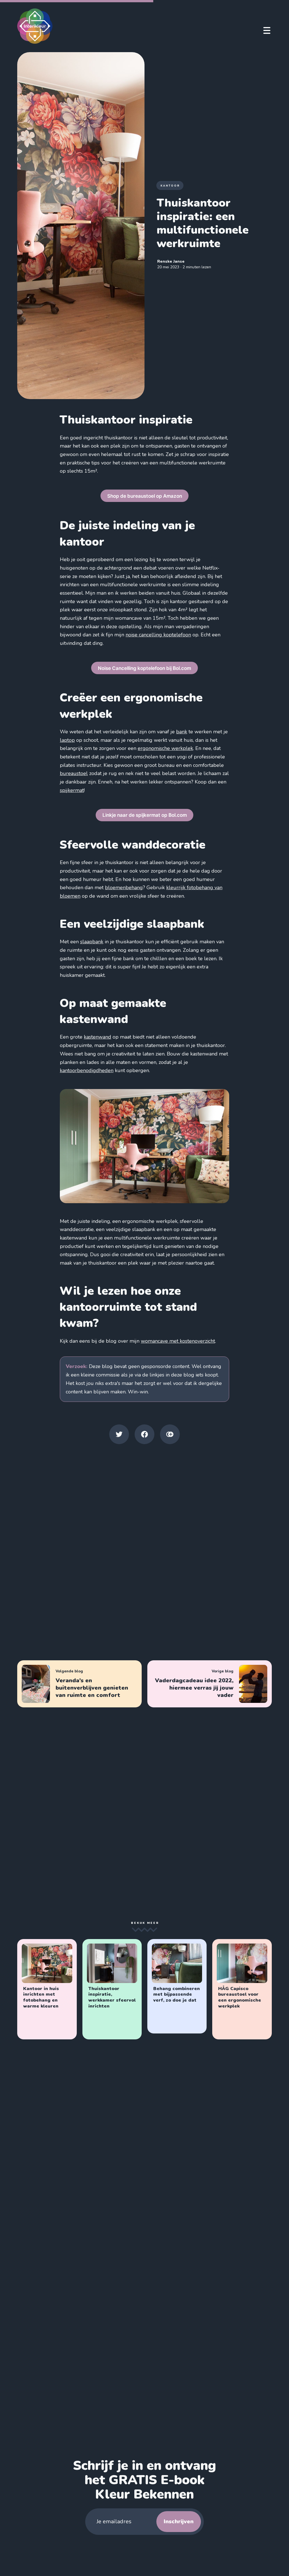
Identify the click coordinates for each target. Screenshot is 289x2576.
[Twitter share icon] (119, 1434)
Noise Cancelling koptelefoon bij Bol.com (144, 668)
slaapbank (92, 942)
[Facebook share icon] (144, 1434)
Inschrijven (179, 2521)
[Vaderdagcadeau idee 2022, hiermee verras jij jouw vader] (210, 1684)
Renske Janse (171, 261)
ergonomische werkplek (165, 748)
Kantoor (170, 186)
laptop (67, 740)
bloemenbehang (124, 888)
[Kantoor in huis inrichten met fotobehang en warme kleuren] (47, 1989)
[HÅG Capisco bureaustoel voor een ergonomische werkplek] (242, 1989)
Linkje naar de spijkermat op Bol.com (145, 815)
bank (182, 732)
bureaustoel (74, 773)
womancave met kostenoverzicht (178, 1341)
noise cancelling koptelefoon (158, 635)
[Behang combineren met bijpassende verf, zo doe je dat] (177, 1986)
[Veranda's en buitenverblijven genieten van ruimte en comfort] (79, 1684)
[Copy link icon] (170, 1434)
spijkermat (72, 790)
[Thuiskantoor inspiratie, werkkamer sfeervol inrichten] (112, 1989)
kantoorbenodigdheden (87, 1070)
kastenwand (98, 1037)
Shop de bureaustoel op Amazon (145, 496)
